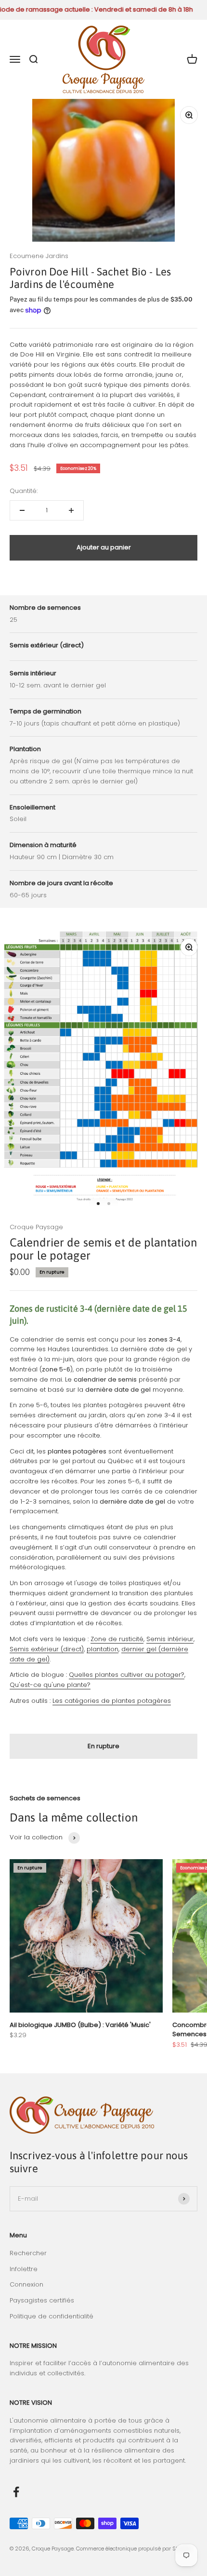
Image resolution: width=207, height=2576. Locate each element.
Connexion (26, 2284)
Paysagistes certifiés (42, 2300)
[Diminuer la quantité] (22, 510)
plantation (103, 1649)
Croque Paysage (36, 1227)
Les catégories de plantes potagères (112, 1701)
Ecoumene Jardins (39, 256)
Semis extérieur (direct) (47, 1649)
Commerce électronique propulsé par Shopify (134, 2549)
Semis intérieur (170, 1639)
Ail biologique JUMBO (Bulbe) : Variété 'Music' (80, 2025)
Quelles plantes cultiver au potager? (127, 1675)
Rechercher (28, 2253)
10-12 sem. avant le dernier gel (58, 685)
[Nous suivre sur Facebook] (16, 2492)
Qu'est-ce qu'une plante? (50, 1685)
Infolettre (24, 2269)
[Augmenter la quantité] (71, 510)
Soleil (18, 819)
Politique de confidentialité (52, 2316)
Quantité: (24, 491)
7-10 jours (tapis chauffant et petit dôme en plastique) (95, 723)
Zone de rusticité (117, 1639)
